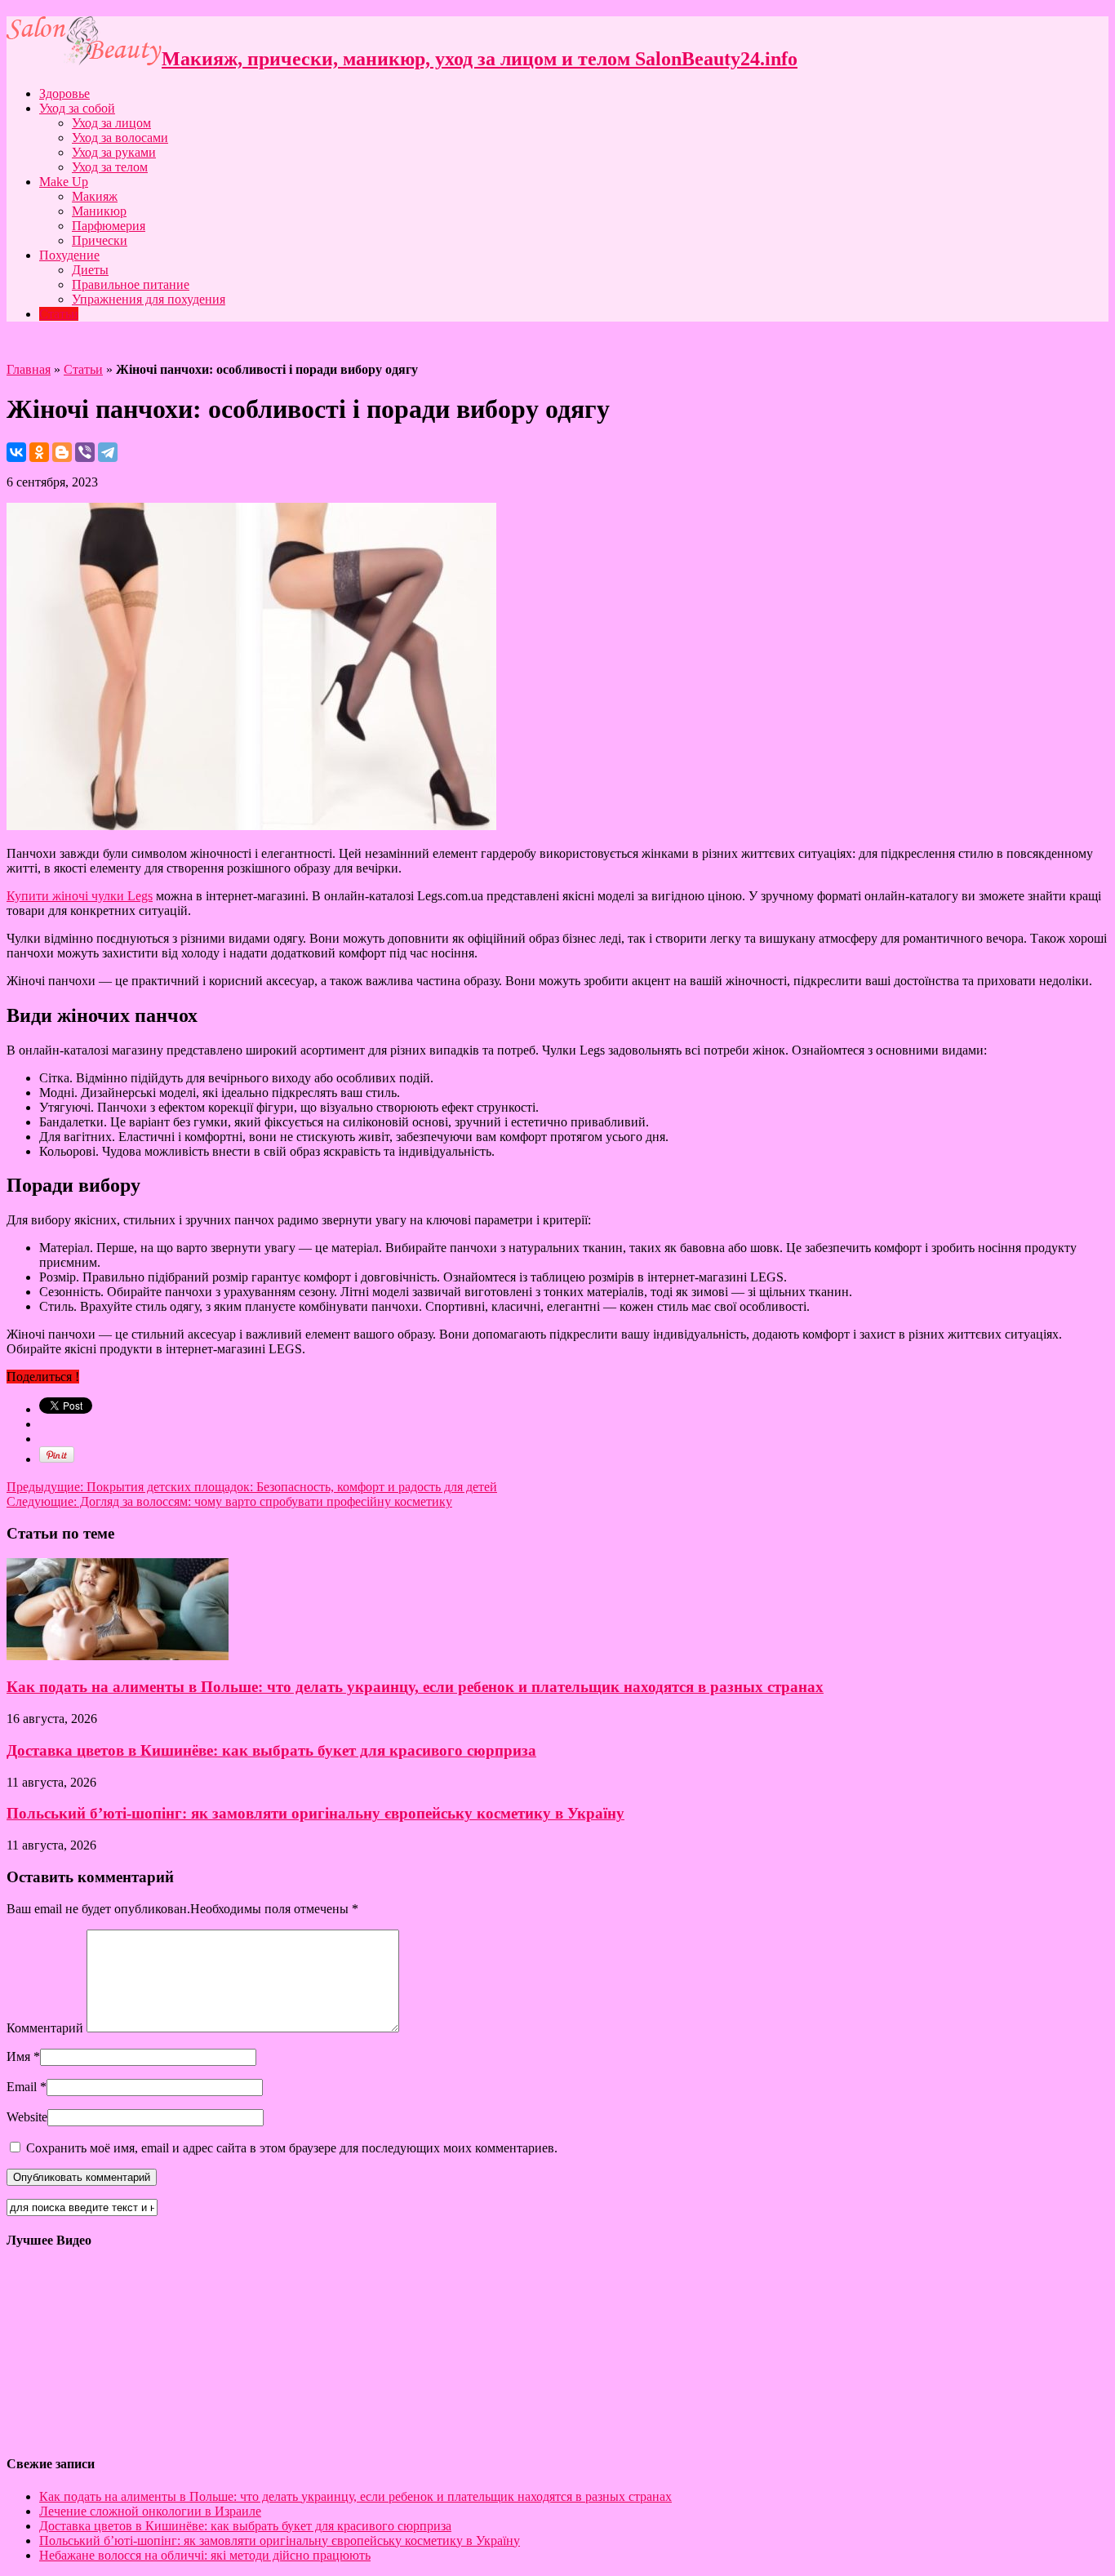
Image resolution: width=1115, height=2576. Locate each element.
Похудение (69, 255)
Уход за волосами (120, 138)
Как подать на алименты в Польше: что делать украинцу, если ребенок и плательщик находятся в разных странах (415, 1687)
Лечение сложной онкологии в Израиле (150, 2511)
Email (22, 2087)
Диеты (90, 270)
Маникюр (99, 211)
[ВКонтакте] (16, 452)
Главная (29, 369)
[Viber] (85, 452)
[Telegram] (108, 452)
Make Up (64, 182)
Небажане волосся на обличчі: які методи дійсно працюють (205, 2555)
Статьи (59, 314)
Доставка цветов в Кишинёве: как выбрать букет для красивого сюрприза (271, 1750)
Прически (100, 240)
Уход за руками (114, 152)
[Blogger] (62, 452)
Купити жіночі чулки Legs (80, 896)
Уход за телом (110, 167)
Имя (18, 2056)
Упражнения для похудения (149, 299)
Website (27, 2117)
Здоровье (64, 93)
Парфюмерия (109, 226)
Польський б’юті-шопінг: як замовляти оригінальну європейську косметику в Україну (315, 1813)
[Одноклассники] (39, 452)
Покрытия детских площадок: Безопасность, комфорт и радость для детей (252, 1487)
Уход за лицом (111, 123)
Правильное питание (131, 284)
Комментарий (45, 2028)
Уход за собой (77, 108)
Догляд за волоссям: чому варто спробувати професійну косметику (229, 1501)
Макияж (95, 196)
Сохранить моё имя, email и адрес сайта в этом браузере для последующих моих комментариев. (292, 2148)
